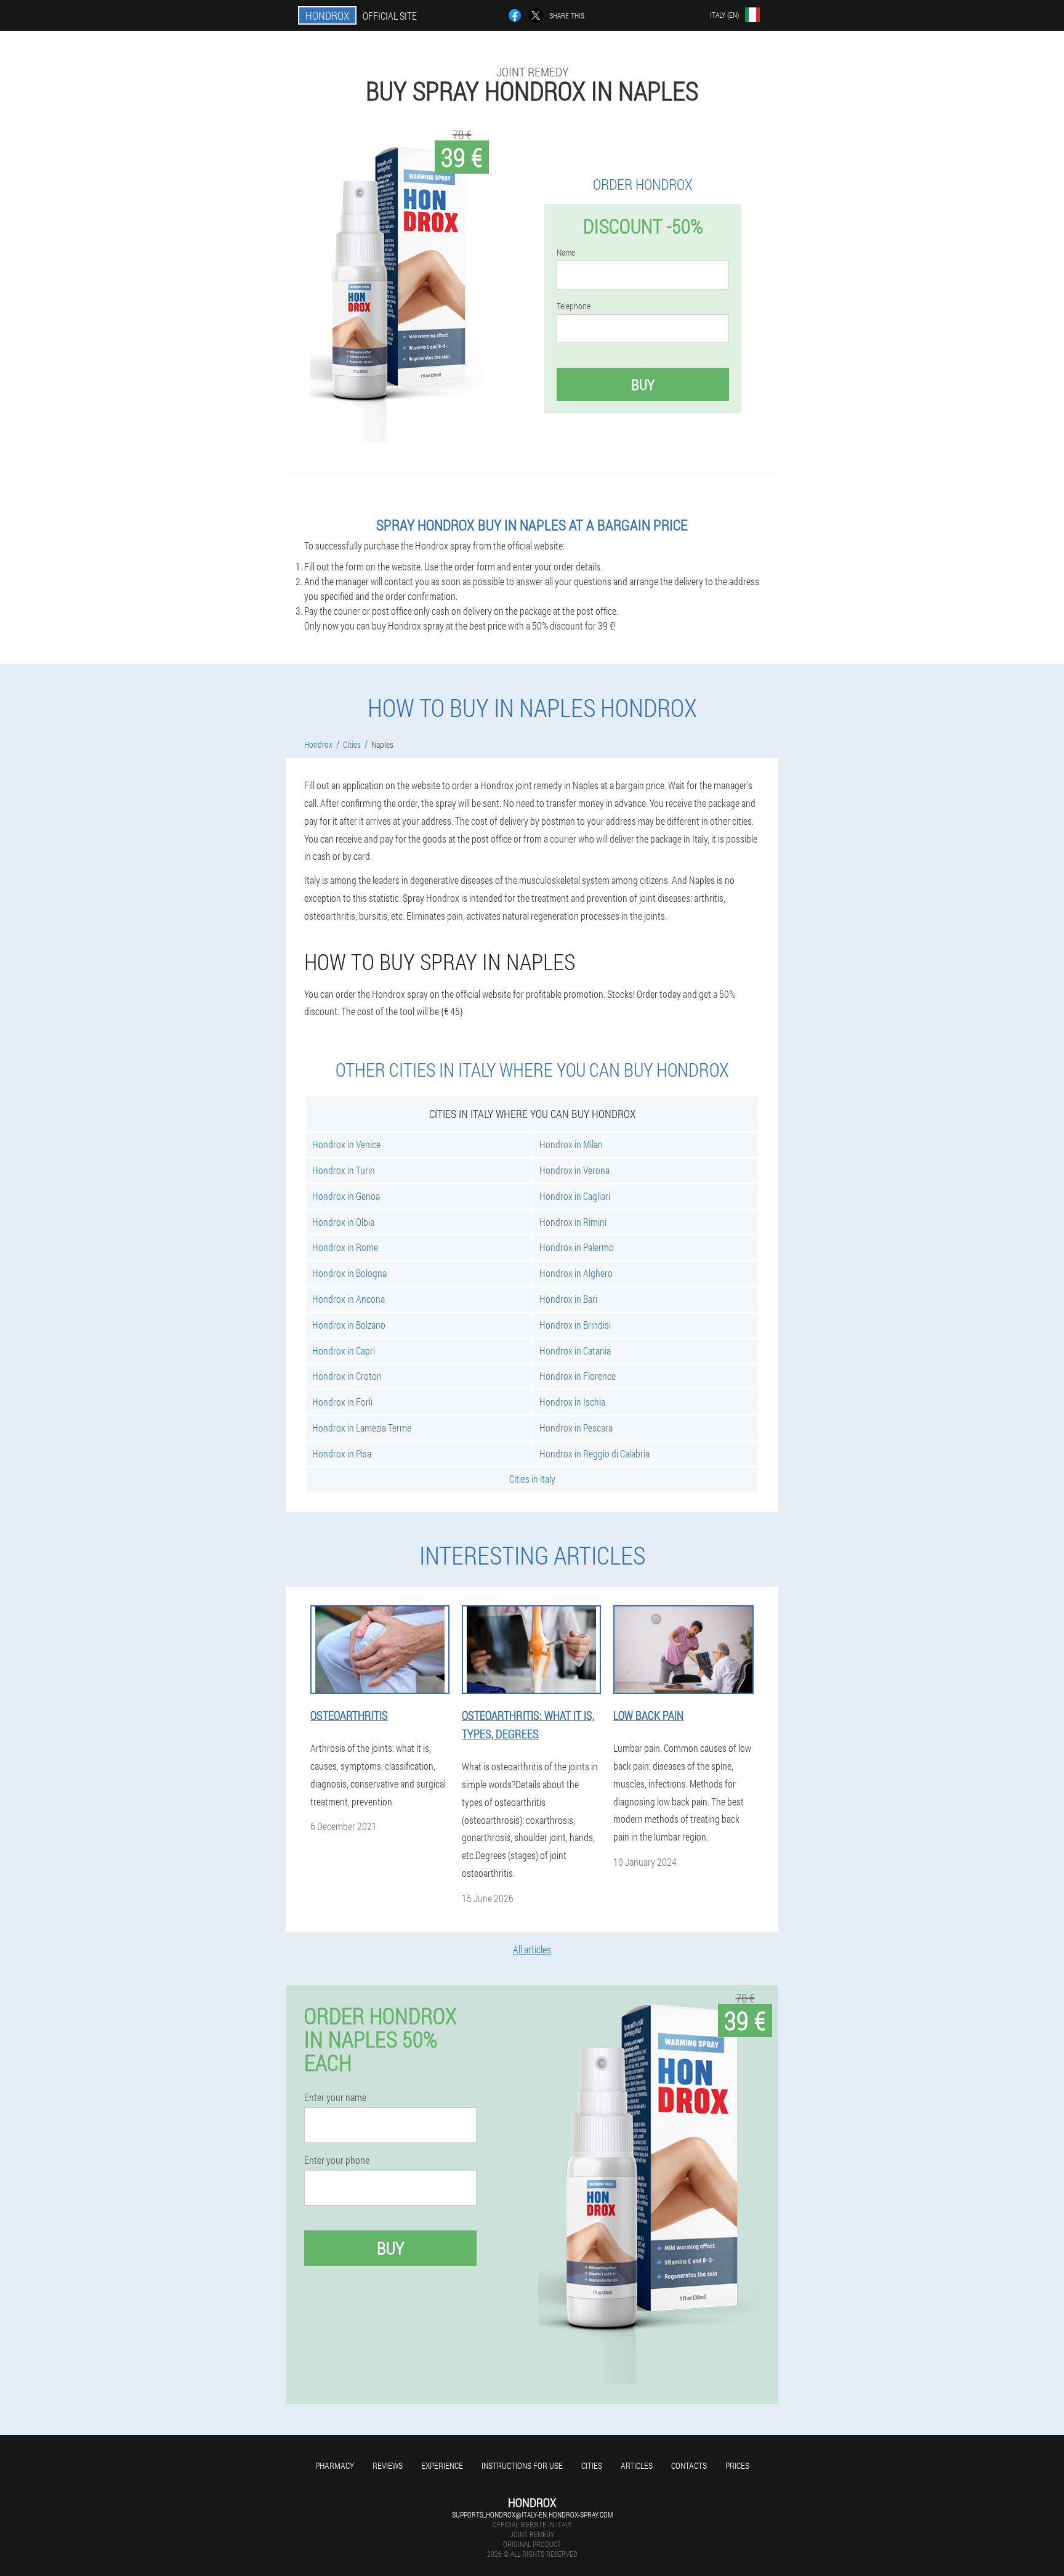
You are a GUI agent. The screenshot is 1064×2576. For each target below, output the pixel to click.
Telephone (574, 306)
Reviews (388, 2465)
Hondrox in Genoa (346, 1196)
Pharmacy (335, 2465)
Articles (637, 2465)
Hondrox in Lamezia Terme (362, 1428)
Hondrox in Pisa (342, 1453)
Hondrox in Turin (344, 1170)
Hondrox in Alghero (576, 1273)
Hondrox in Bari (568, 1299)
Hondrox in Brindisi (575, 1325)
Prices (737, 2465)
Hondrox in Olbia (343, 1222)
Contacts (689, 2465)
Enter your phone (337, 2160)
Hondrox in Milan (571, 1144)
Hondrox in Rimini (573, 1222)
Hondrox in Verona (574, 1170)
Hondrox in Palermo (577, 1247)
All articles (532, 1949)
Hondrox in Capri (344, 1351)
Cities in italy (532, 1479)
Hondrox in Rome (345, 1247)
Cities (592, 2465)
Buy (643, 384)
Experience (442, 2465)
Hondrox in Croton (347, 1376)
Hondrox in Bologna (349, 1273)
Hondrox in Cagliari (575, 1196)
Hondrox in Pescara (576, 1428)
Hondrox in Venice (346, 1144)
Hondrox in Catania (575, 1351)
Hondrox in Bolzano (349, 1325)
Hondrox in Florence (578, 1376)
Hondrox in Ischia (572, 1402)
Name (566, 253)
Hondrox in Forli (342, 1402)
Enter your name (335, 2097)
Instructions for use (522, 2465)
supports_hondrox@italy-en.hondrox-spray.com (532, 2514)
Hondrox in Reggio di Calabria (594, 1453)
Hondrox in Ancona (349, 1299)
